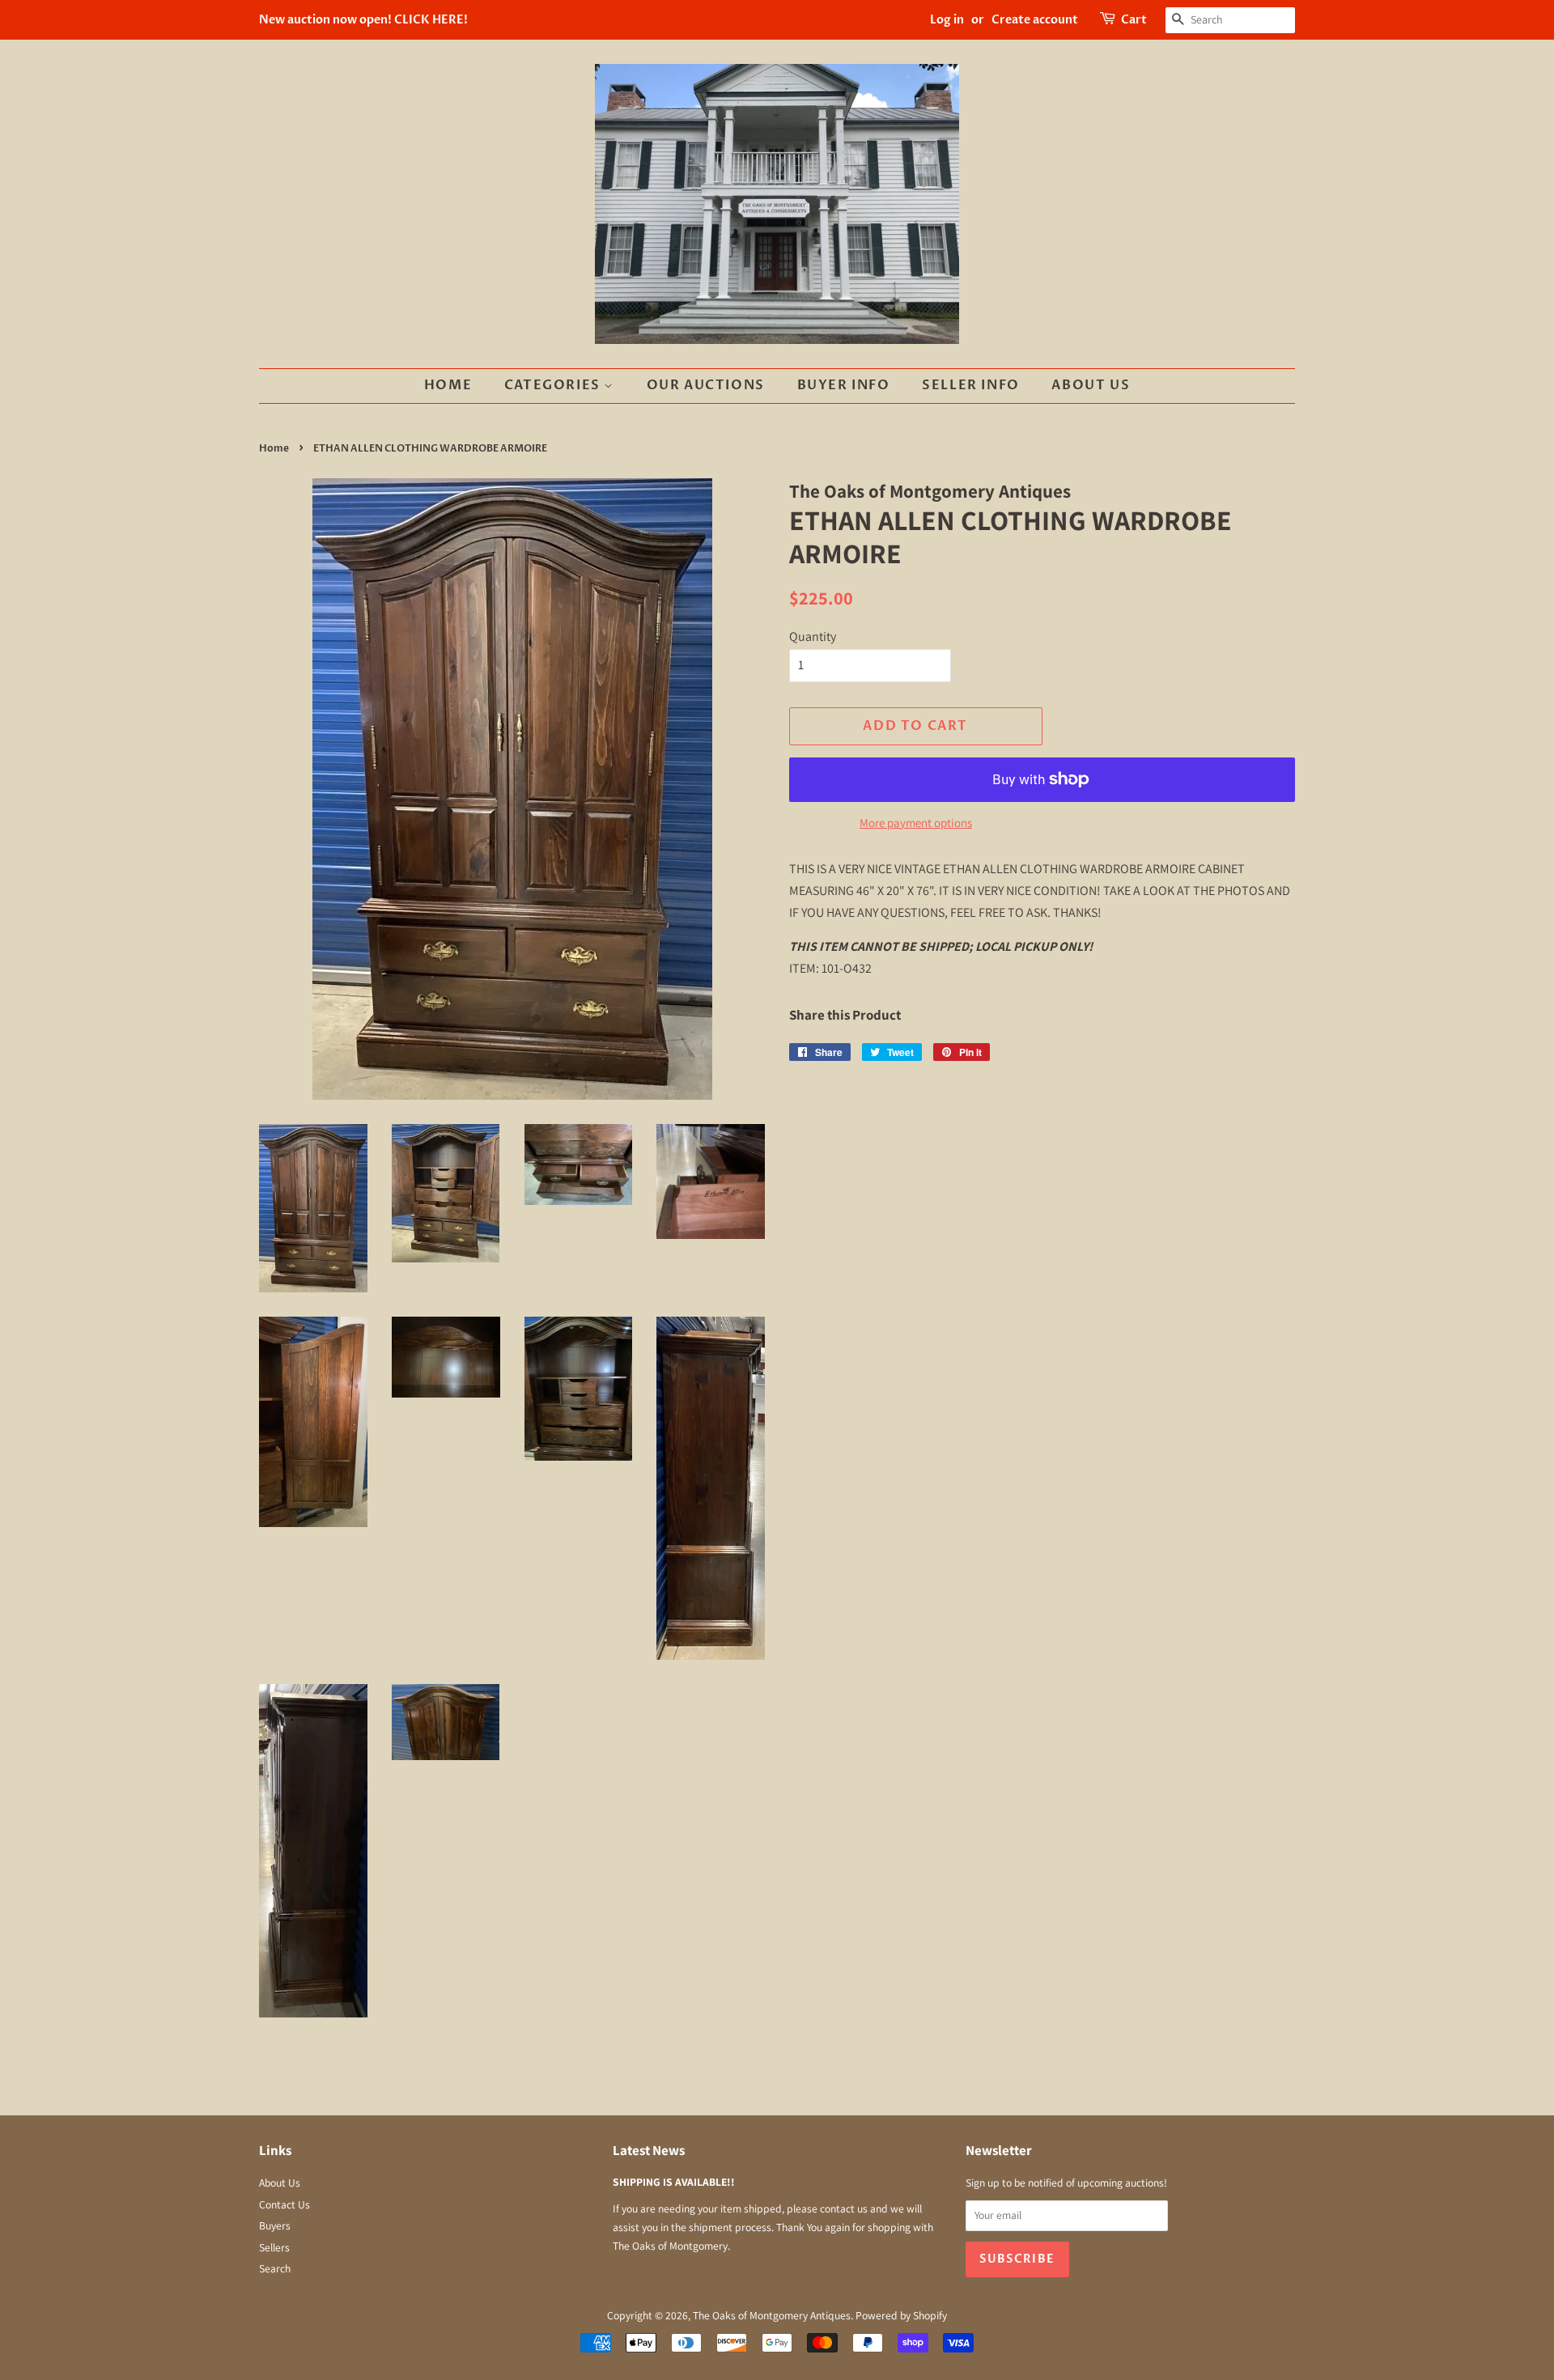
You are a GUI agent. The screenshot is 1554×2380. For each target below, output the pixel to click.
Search (275, 2268)
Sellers (274, 2247)
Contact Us (284, 2204)
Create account (1035, 20)
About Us (1091, 385)
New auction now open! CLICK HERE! (363, 20)
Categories (554, 385)
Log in (947, 20)
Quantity (813, 636)
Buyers (275, 2225)
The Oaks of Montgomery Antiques (772, 2315)
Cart (1134, 20)
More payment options (916, 823)
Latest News (649, 2150)
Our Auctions (706, 385)
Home (448, 385)
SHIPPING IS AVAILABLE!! (674, 2182)
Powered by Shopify (901, 2315)
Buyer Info (844, 385)
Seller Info (971, 385)
